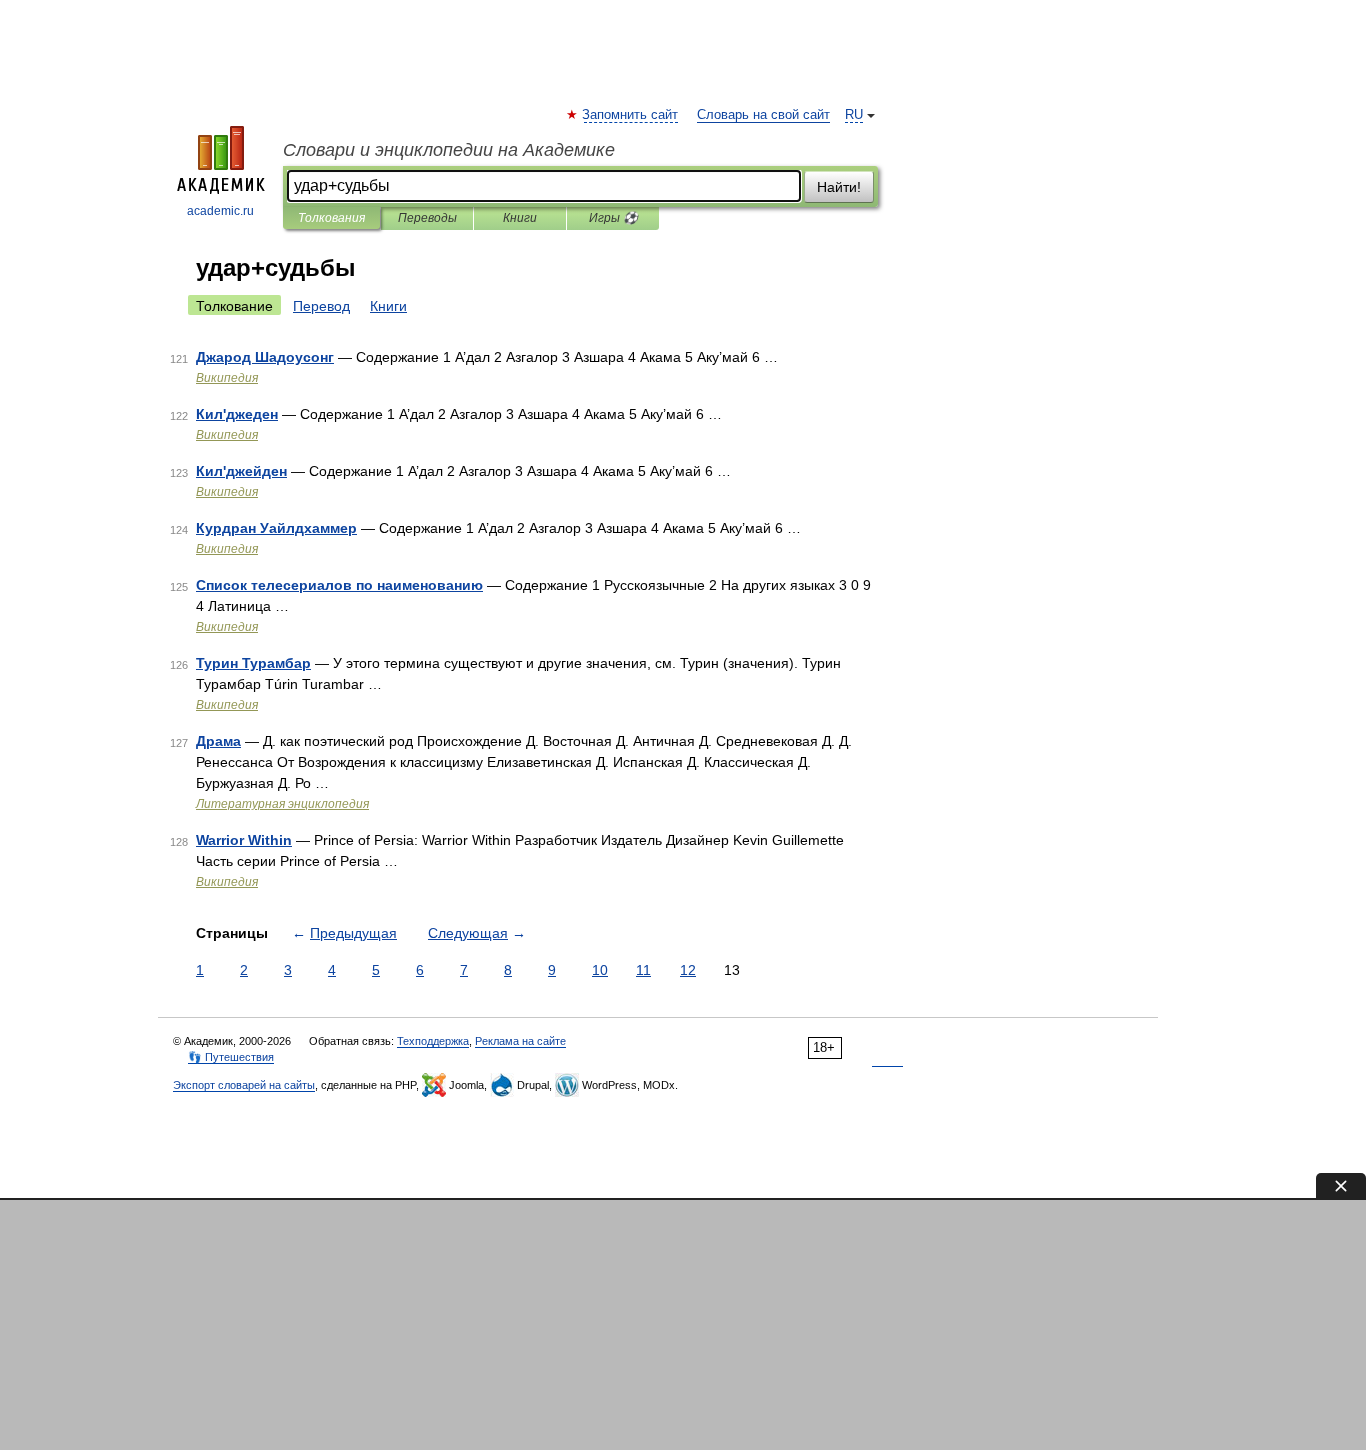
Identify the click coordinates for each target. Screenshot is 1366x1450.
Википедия (227, 378)
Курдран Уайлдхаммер (276, 528)
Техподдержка (433, 1041)
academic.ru (220, 211)
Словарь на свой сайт (763, 115)
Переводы (427, 218)
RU (854, 115)
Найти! (839, 187)
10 (600, 970)
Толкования (331, 218)
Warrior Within (244, 840)
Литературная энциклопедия (282, 804)
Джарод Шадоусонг (265, 357)
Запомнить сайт (631, 115)
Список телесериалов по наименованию (339, 585)
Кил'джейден (241, 471)
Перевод (321, 306)
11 (643, 970)
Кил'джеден (237, 414)
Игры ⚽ (613, 218)
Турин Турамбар (253, 663)
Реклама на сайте (520, 1041)
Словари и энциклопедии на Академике (449, 150)
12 (688, 970)
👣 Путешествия (231, 1057)
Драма (218, 741)
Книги (520, 218)
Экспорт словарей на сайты (244, 1085)
